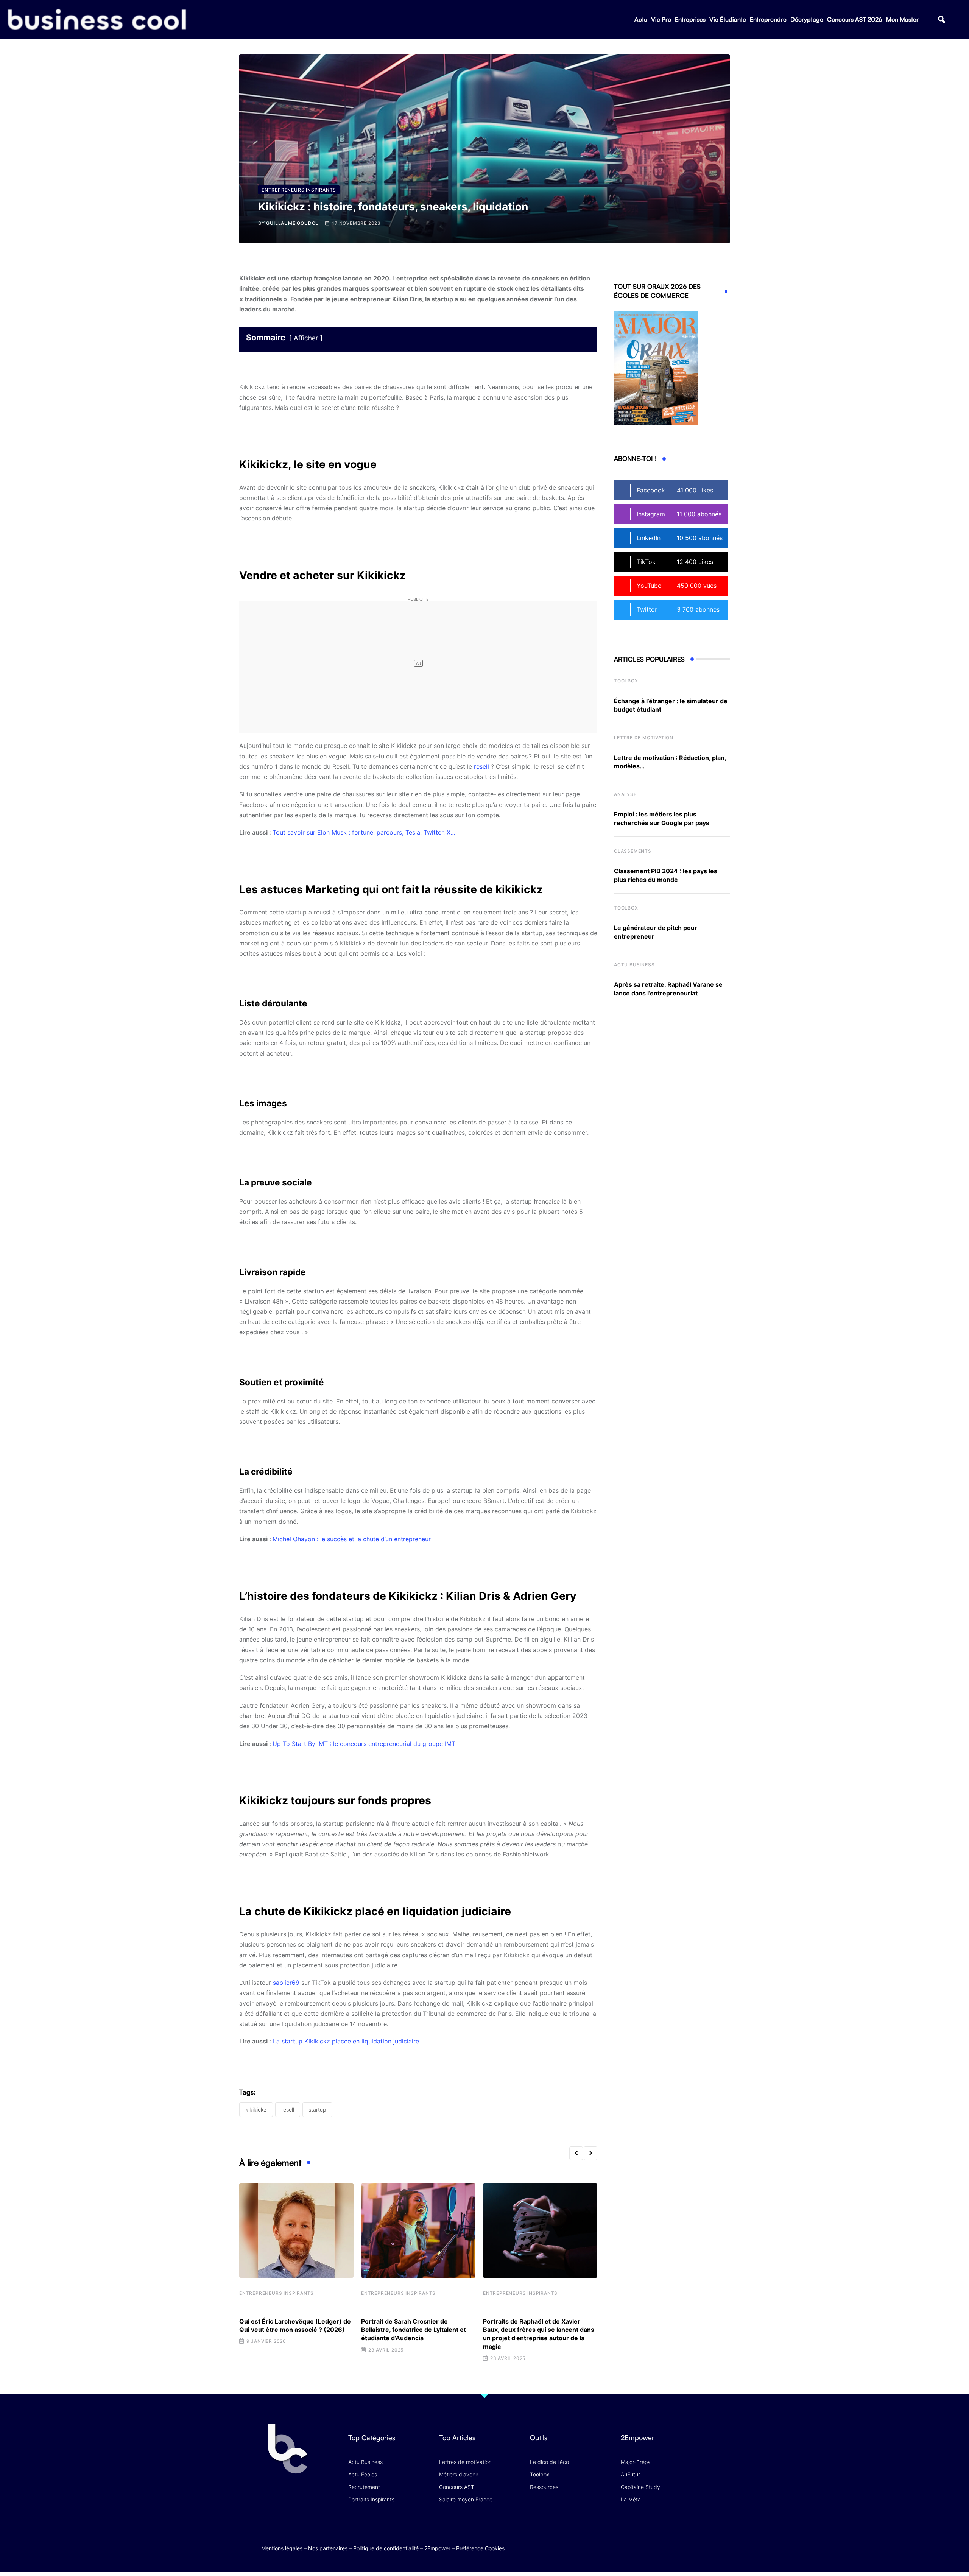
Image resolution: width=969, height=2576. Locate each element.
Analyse (625, 794)
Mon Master (902, 19)
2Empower (437, 2548)
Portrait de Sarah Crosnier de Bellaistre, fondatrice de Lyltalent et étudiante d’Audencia (414, 2330)
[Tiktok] (689, 2540)
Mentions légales (282, 2548)
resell (482, 766)
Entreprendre (768, 19)
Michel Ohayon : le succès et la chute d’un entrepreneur (352, 1539)
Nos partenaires (328, 2548)
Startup (317, 2110)
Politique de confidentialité (386, 2548)
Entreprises (690, 19)
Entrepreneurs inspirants (277, 2293)
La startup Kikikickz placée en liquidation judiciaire (346, 2041)
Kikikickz (256, 2110)
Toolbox (626, 681)
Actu (641, 19)
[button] (942, 19)
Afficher (306, 338)
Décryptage (807, 19)
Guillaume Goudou (293, 223)
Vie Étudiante (728, 19)
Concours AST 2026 (855, 19)
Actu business (634, 965)
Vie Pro (661, 19)
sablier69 (286, 1983)
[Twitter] (645, 2540)
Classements (633, 851)
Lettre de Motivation (644, 737)
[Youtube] (675, 2540)
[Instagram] (704, 2540)
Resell (288, 2110)
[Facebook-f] (660, 2540)
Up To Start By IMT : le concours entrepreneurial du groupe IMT (364, 1744)
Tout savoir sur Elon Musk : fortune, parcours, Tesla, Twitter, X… (364, 832)
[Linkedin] (704, 2546)
